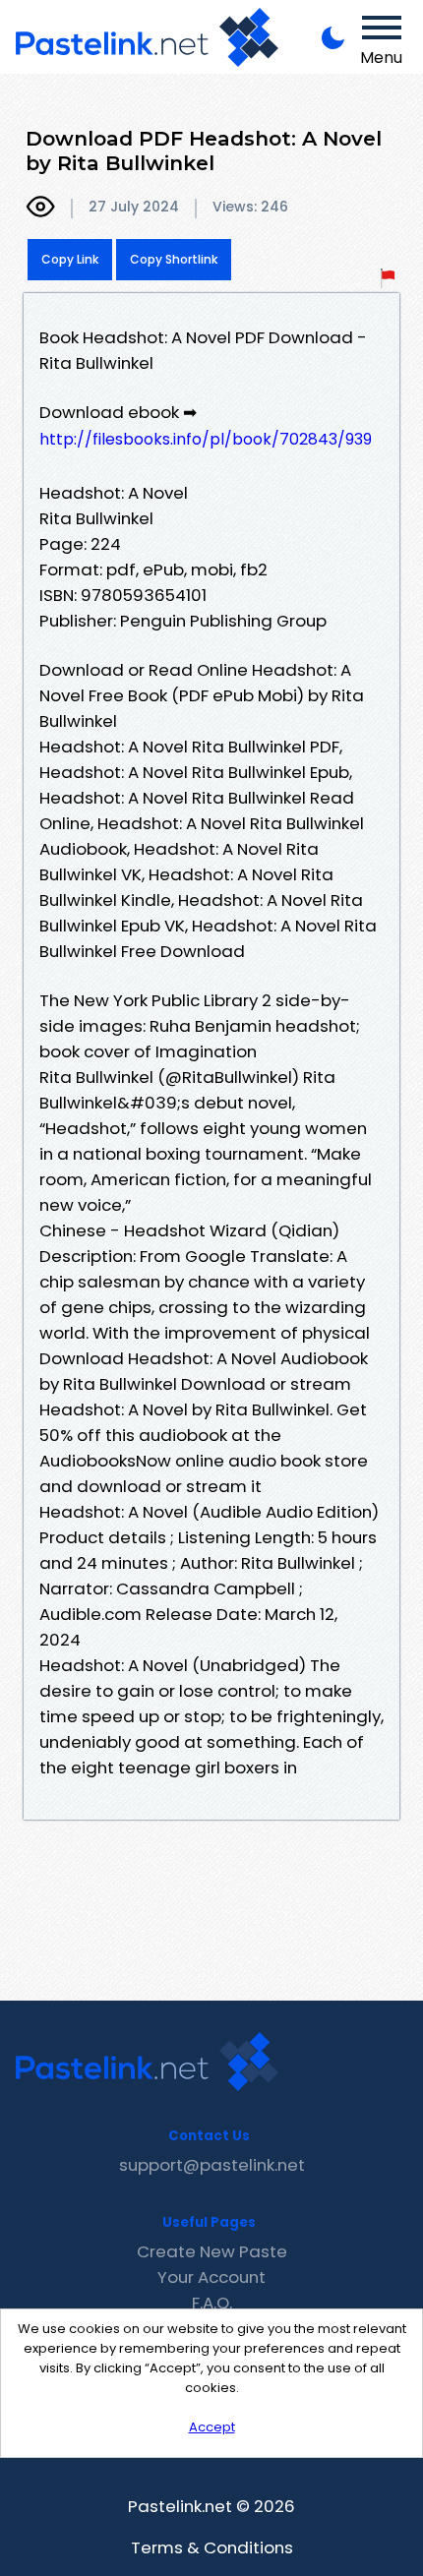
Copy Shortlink (174, 259)
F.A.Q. (212, 2303)
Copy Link (70, 259)
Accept (212, 2427)
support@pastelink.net (212, 2165)
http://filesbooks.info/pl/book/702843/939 (206, 439)
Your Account (211, 2277)
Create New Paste (212, 2251)
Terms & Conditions (212, 2547)
